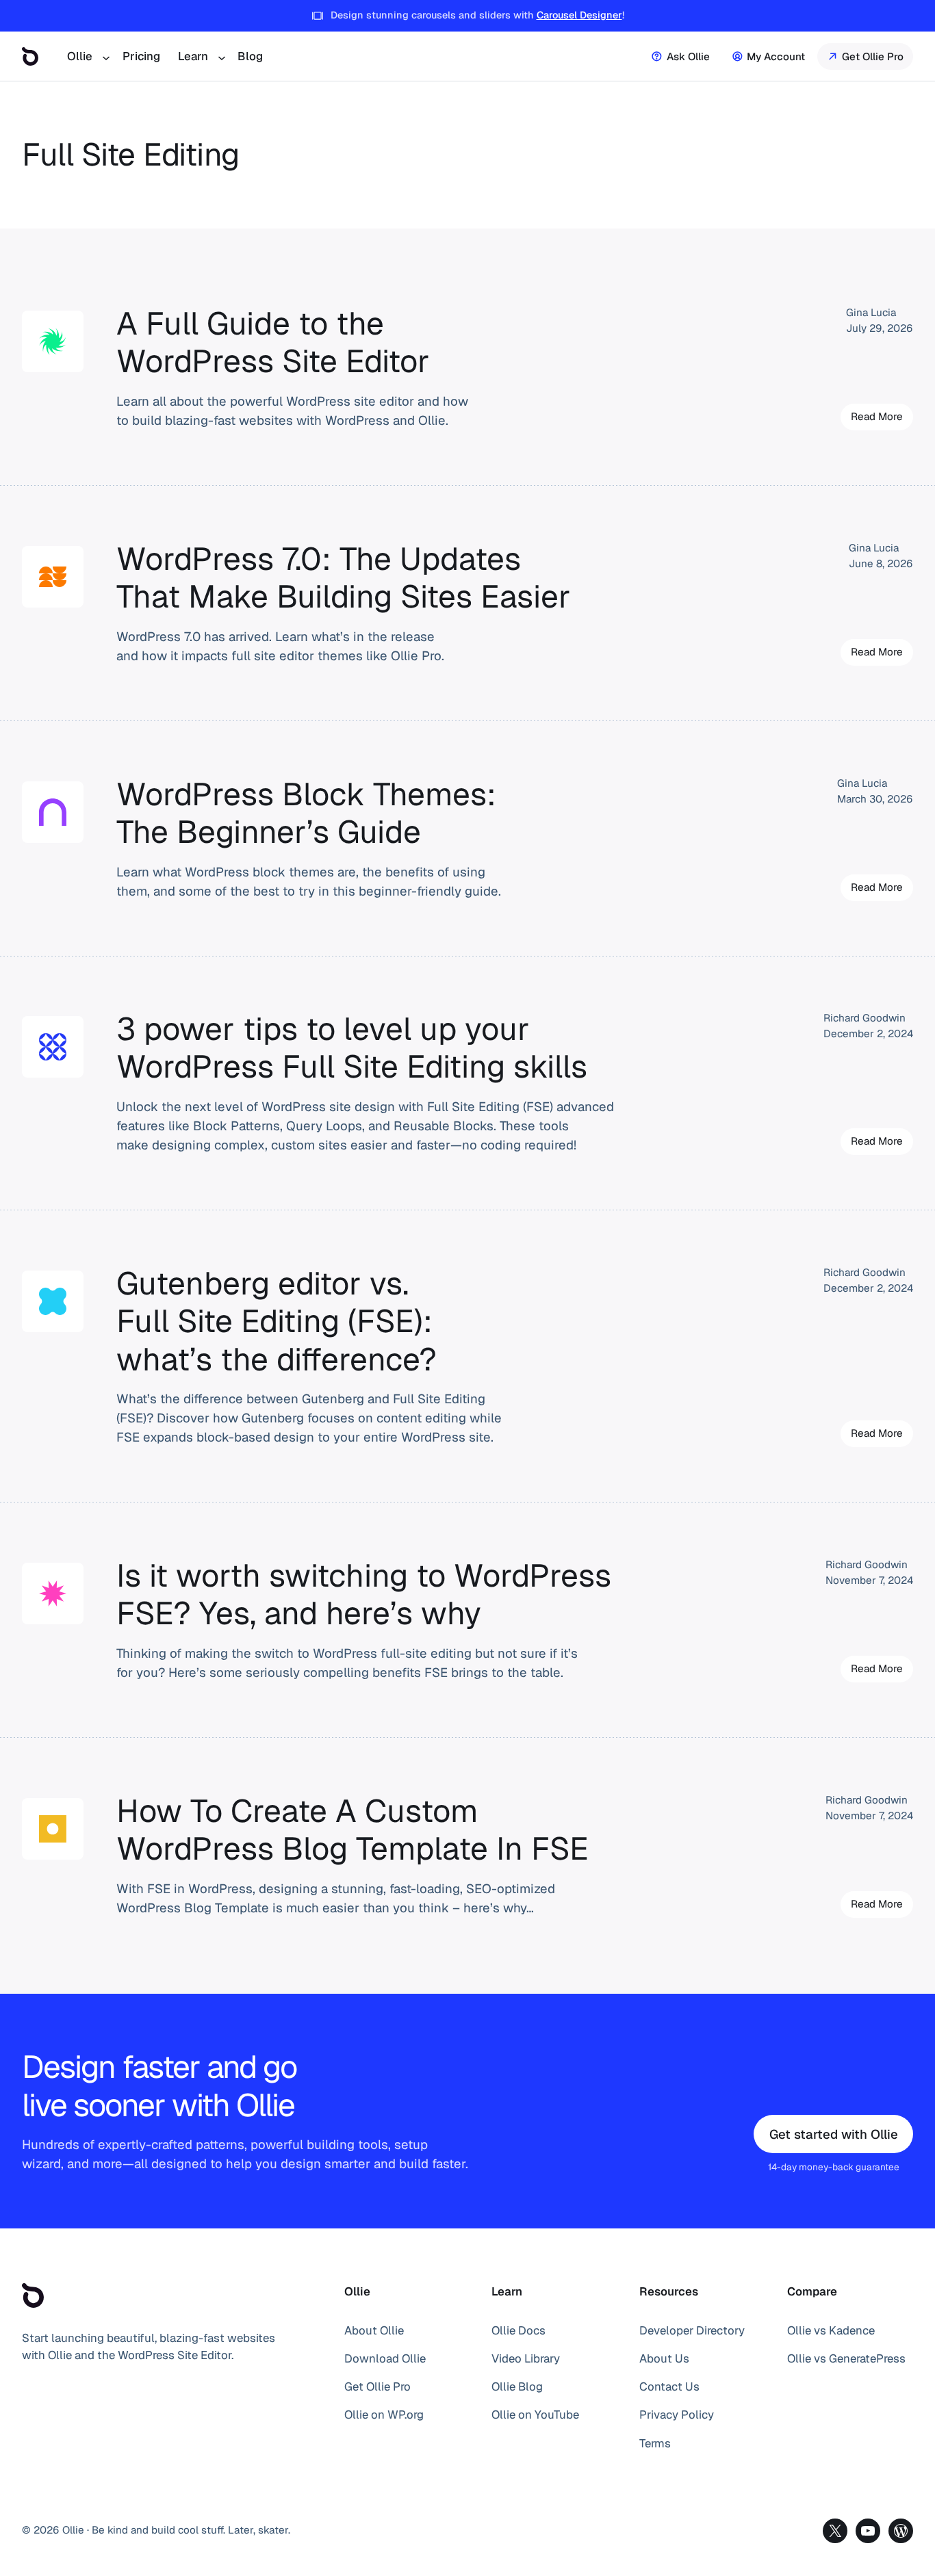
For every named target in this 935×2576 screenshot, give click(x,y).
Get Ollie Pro (873, 56)
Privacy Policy (677, 2415)
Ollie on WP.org (384, 2415)
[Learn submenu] (221, 56)
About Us (664, 2358)
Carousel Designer (579, 15)
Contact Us (669, 2386)
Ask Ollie (688, 56)
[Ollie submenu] (105, 56)
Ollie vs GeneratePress (846, 2358)
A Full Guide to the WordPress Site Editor (273, 343)
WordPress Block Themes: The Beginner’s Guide (306, 814)
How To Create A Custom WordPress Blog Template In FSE (353, 1831)
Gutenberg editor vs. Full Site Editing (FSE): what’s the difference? (277, 1322)
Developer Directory (692, 2330)
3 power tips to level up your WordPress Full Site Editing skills (352, 1049)
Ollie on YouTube (535, 2415)
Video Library (526, 2358)
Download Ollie (385, 2358)
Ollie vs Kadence (831, 2330)
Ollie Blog (517, 2386)
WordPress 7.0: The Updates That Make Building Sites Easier (344, 578)
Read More (882, 420)
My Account (776, 56)
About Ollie (374, 2330)
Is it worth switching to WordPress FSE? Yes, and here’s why (364, 1595)
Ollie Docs (518, 2330)
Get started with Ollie (834, 2134)
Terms (655, 2443)
